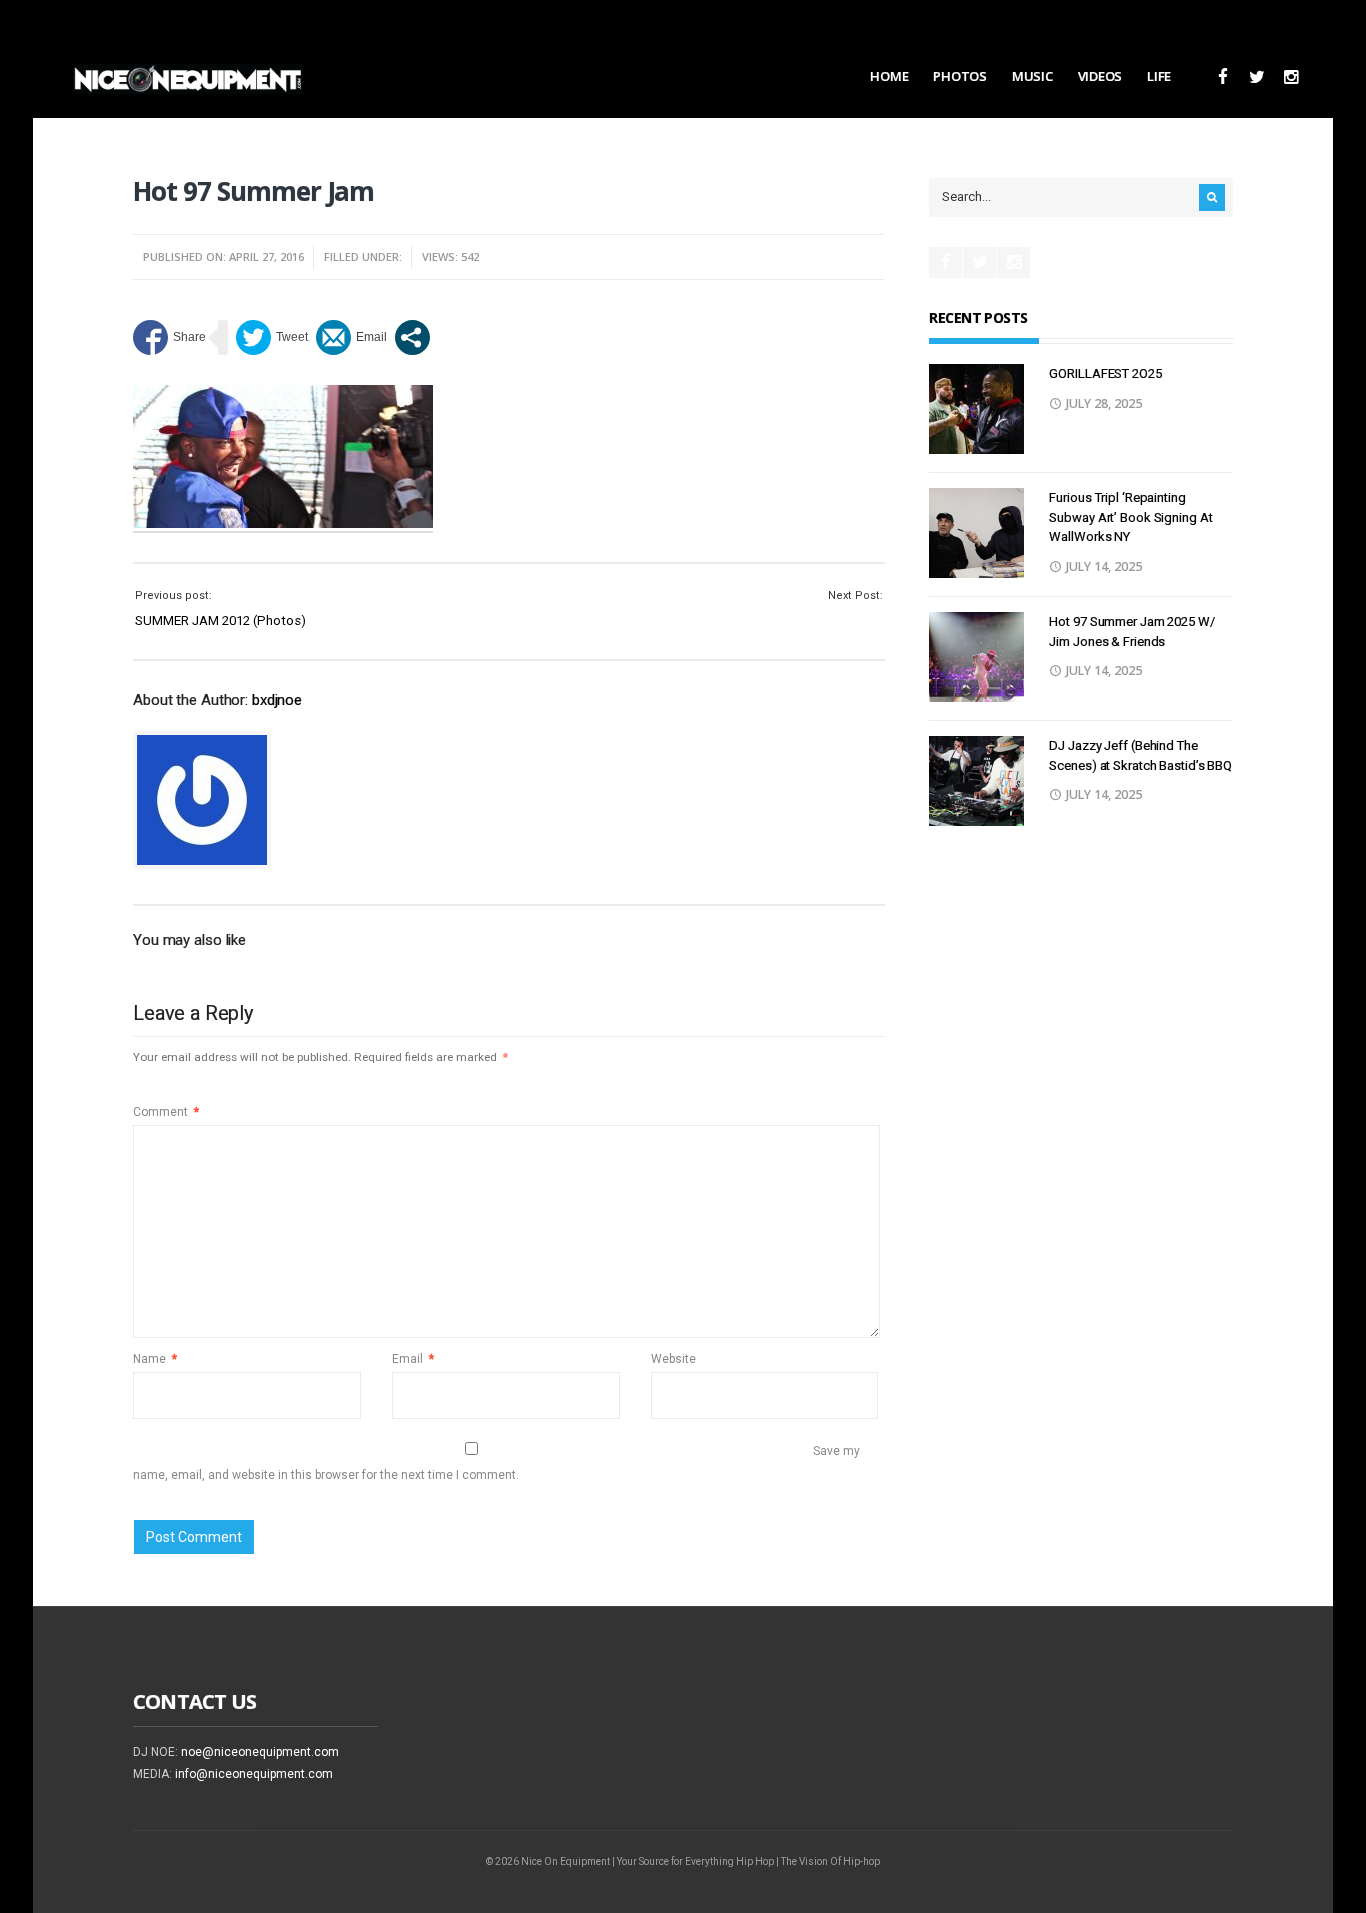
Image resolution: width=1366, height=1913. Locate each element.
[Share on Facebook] (169, 337)
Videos (1100, 76)
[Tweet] (272, 337)
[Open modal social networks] (412, 337)
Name (155, 1359)
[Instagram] (1290, 77)
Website (673, 1359)
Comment (166, 1112)
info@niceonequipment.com (254, 1774)
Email (413, 1359)
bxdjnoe (277, 700)
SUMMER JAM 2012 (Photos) (220, 620)
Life (1159, 76)
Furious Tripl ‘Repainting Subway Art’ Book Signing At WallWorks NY (1130, 517)
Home (889, 76)
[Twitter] (1256, 77)
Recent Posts (978, 317)
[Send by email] (351, 337)
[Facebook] (1222, 77)
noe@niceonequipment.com (260, 1752)
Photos (959, 76)
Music (1032, 76)
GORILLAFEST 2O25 (1105, 373)
